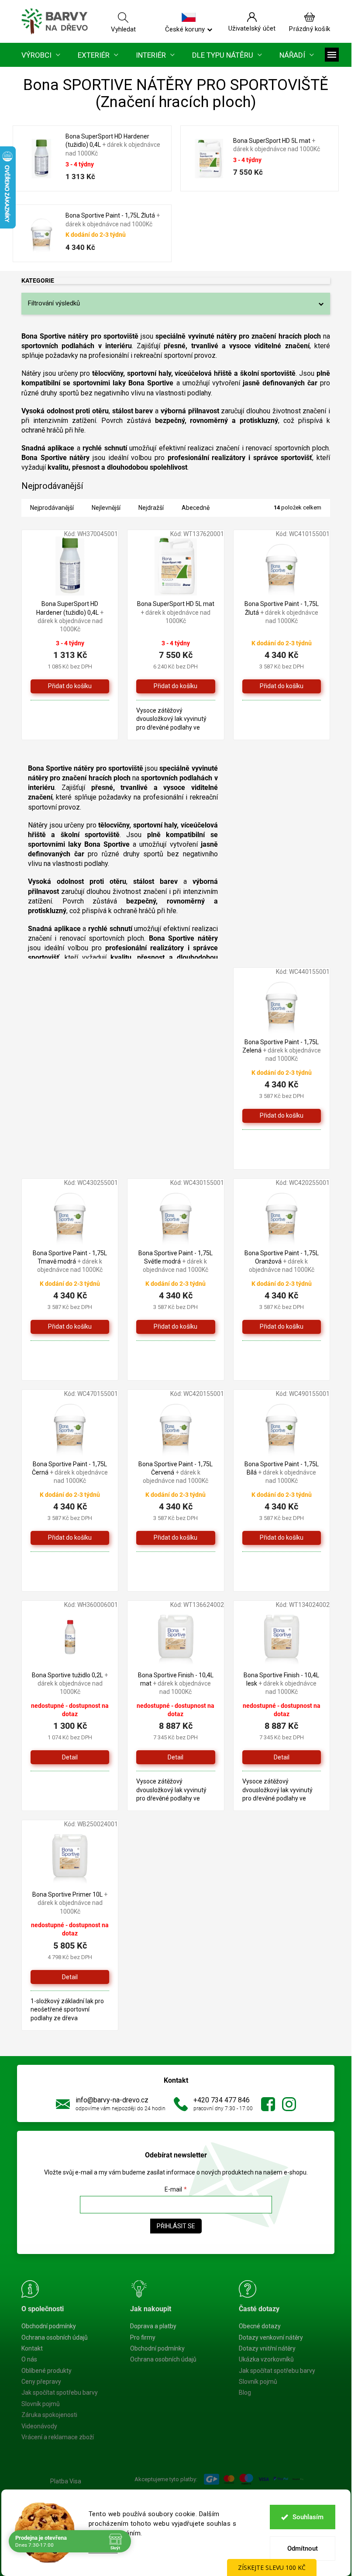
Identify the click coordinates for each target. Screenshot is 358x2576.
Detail (70, 1757)
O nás (29, 2359)
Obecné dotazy (260, 2326)
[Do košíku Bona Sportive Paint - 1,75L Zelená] (282, 1116)
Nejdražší (151, 508)
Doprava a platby (153, 2326)
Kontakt (32, 2348)
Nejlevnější (106, 508)
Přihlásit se (176, 2226)
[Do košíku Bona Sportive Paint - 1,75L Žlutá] (282, 686)
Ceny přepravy (41, 2382)
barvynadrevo (289, 2104)
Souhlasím (308, 2517)
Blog (245, 2392)
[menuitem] (41, 55)
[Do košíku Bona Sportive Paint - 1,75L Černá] (70, 1538)
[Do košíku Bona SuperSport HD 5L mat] (176, 686)
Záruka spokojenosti (49, 2415)
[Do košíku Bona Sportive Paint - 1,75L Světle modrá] (176, 1327)
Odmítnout (303, 2548)
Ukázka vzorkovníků (266, 2359)
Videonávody (39, 2426)
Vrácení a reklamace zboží (58, 2437)
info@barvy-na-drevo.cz (112, 2100)
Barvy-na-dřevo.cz (268, 2104)
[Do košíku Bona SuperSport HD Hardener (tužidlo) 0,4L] (70, 686)
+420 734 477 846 (222, 2100)
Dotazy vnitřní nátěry (267, 2348)
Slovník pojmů (41, 2404)
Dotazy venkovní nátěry (271, 2337)
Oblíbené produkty (46, 2371)
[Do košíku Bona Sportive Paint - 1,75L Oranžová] (282, 1327)
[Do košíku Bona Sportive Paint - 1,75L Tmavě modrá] (70, 1327)
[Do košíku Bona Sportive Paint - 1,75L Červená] (176, 1538)
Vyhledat (123, 29)
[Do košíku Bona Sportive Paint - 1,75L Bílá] (282, 1538)
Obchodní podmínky (49, 2326)
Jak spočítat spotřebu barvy (60, 2392)
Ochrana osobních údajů (55, 2337)
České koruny (185, 29)
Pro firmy (143, 2337)
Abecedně (196, 508)
